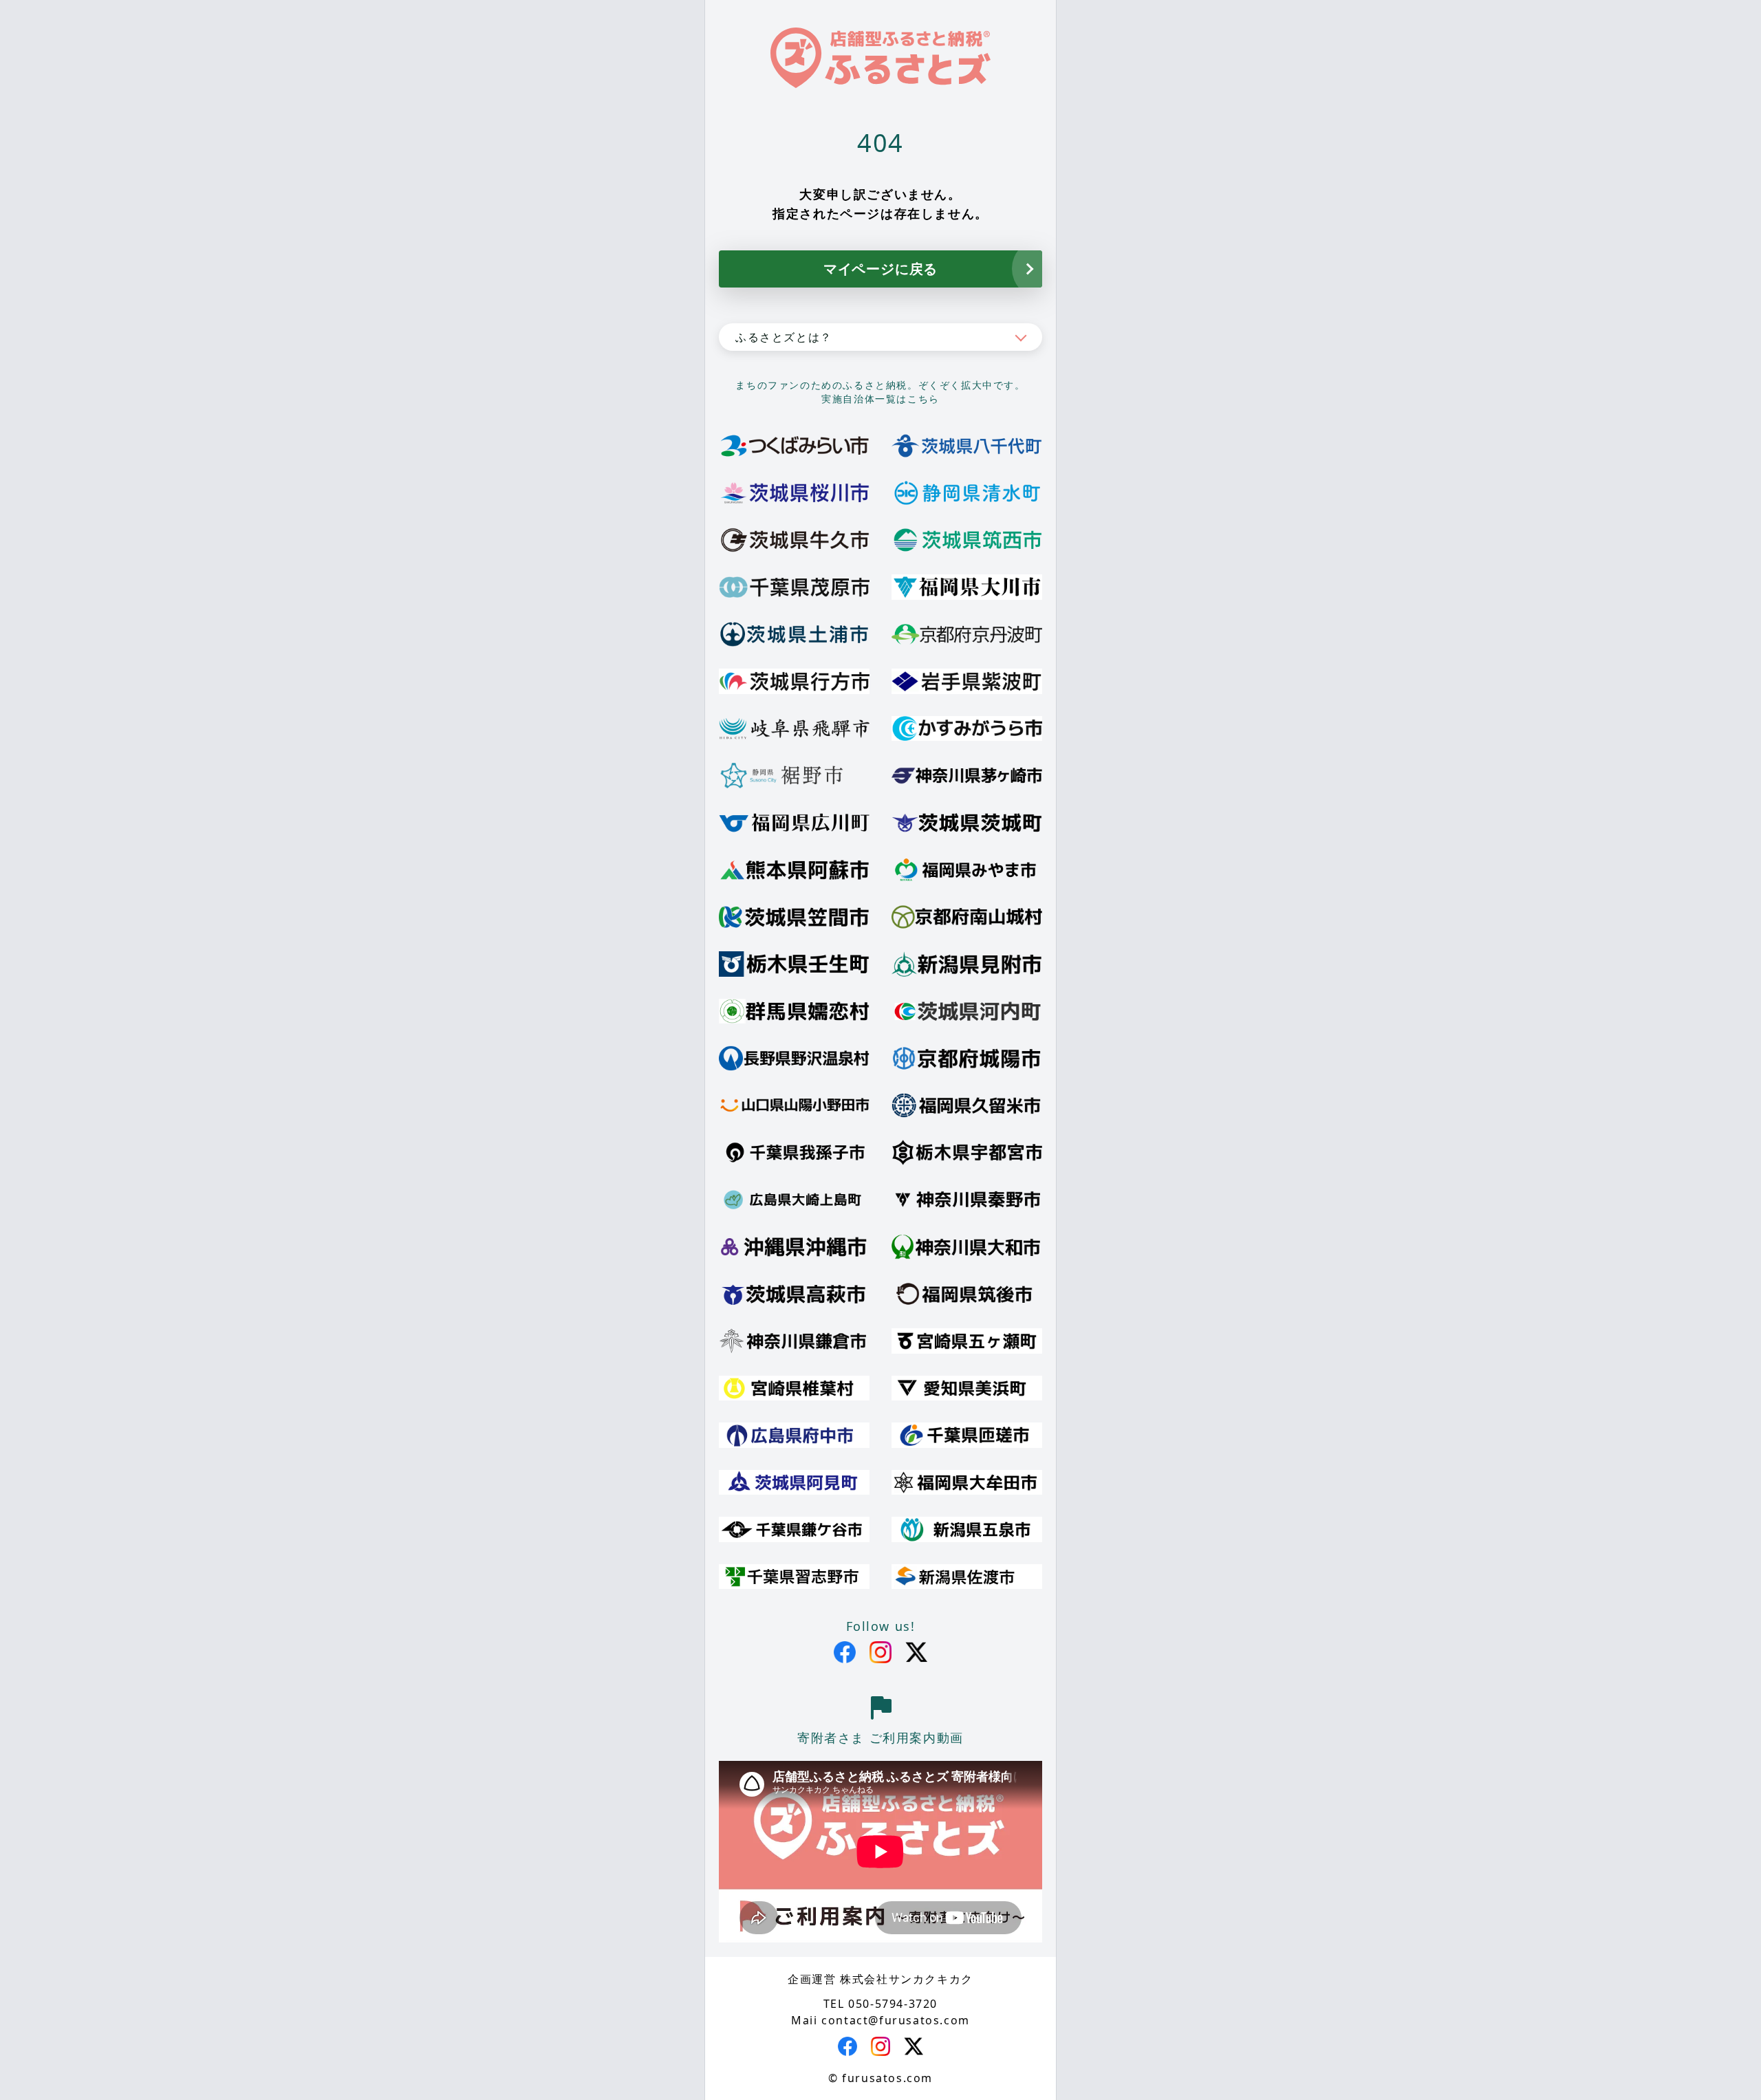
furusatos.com (887, 2078)
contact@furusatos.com (896, 2020)
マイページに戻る (880, 269)
